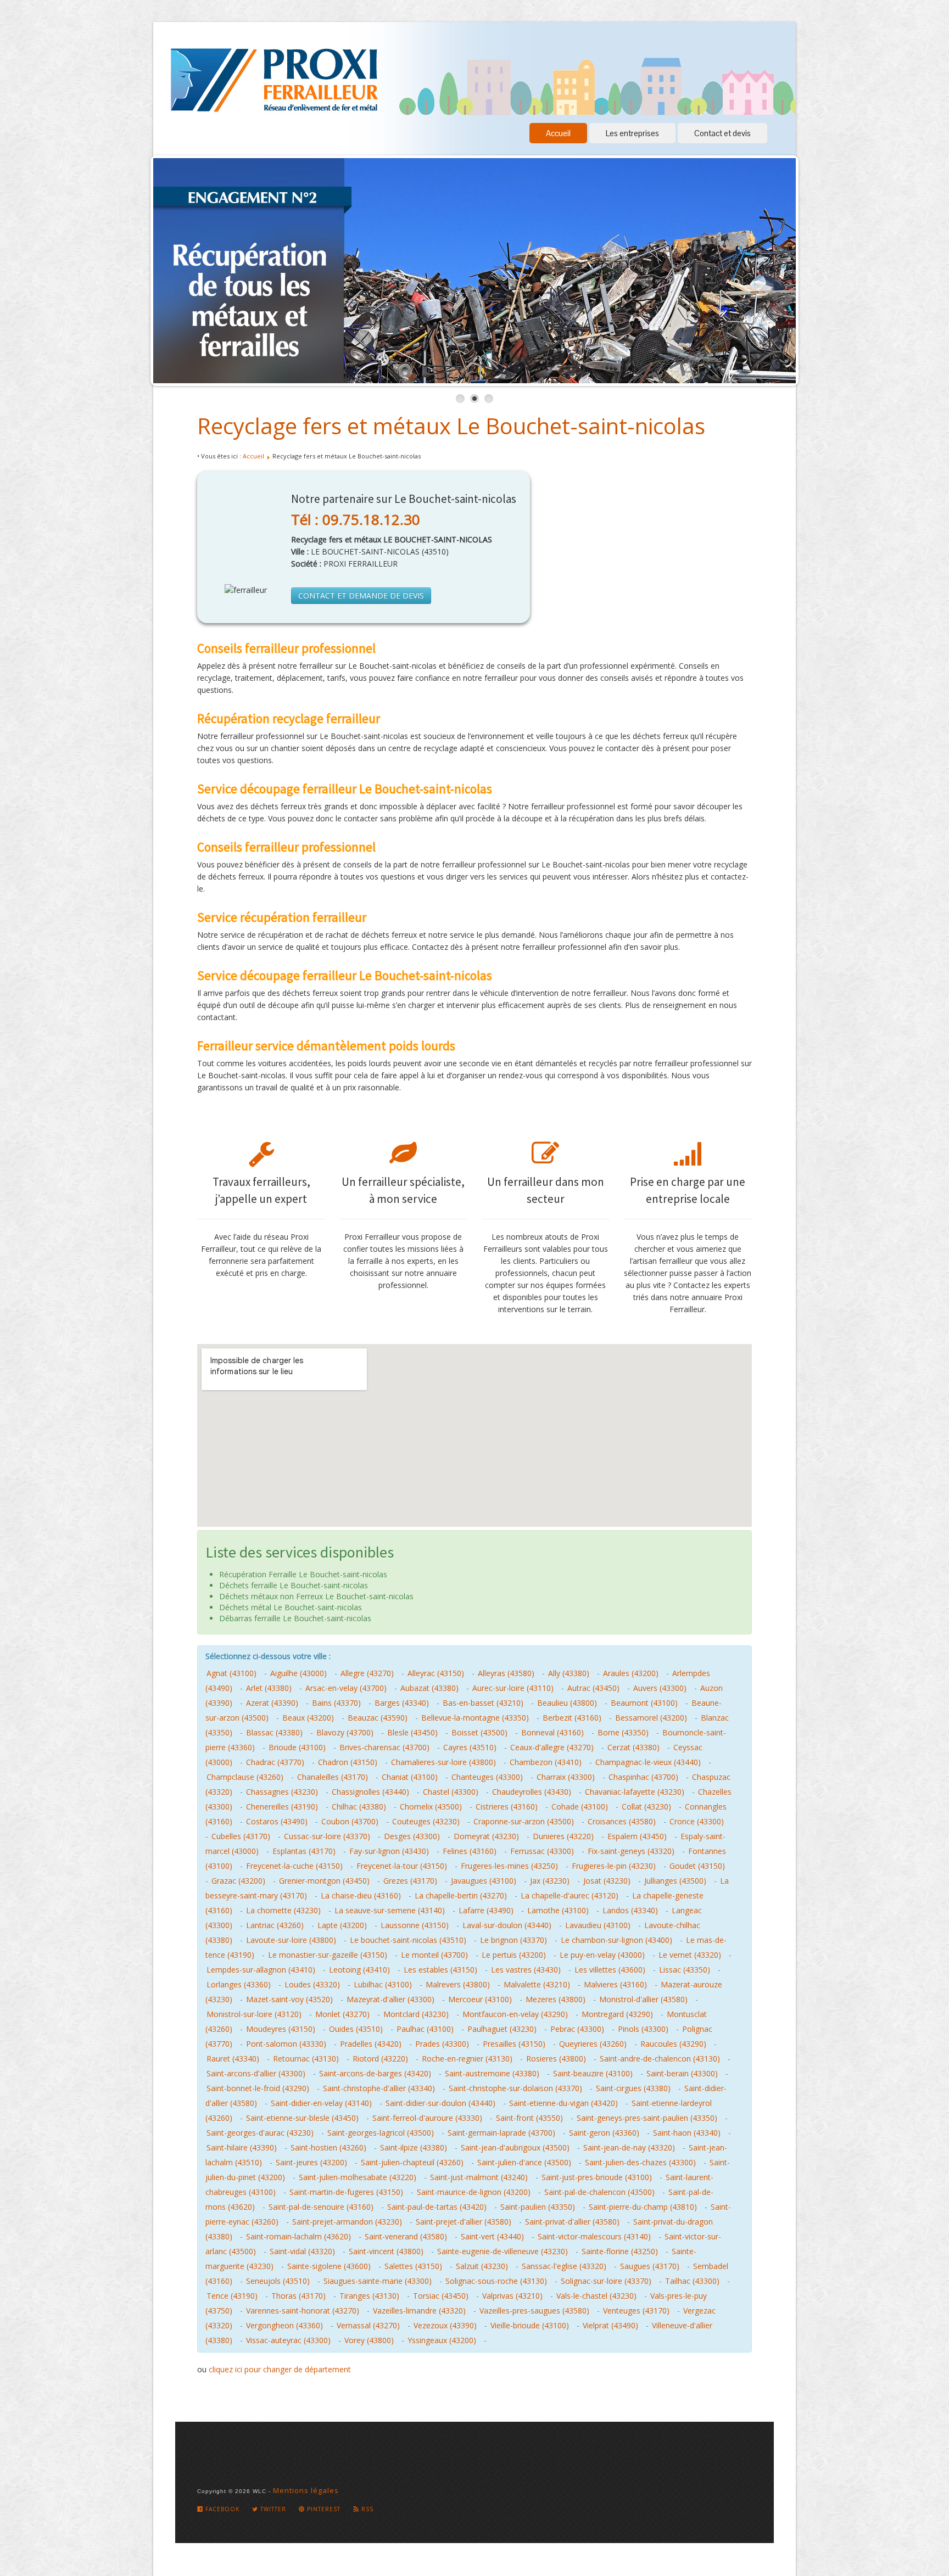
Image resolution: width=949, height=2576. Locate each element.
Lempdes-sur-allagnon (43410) (261, 1970)
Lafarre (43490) (486, 1910)
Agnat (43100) (231, 1673)
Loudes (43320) (312, 1984)
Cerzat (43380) (633, 1747)
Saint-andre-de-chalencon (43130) (660, 2059)
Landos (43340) (630, 1910)
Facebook (221, 2509)
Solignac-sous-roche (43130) (496, 2281)
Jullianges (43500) (675, 1881)
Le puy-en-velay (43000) (602, 1955)
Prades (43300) (442, 2044)
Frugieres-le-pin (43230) (614, 1866)
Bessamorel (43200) (651, 1718)
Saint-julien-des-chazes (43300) (640, 2162)
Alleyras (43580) (506, 1673)
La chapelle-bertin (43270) (461, 1895)
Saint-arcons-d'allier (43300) (256, 2073)
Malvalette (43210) (537, 1984)
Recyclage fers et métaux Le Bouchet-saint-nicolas (451, 426)
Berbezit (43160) (572, 1718)
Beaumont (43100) (644, 1703)
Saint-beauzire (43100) (593, 2073)
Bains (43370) (336, 1703)
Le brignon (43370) (513, 1940)
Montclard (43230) (416, 2014)
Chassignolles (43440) (370, 1792)
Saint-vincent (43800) (386, 2251)
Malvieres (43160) (615, 1984)
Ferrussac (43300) (542, 1851)
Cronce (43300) (697, 1821)
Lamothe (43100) (558, 1910)
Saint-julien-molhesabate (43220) (358, 2177)
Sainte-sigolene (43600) (329, 2266)
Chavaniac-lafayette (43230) (635, 1792)
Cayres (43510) (470, 1747)
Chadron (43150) (348, 1762)
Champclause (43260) (245, 1777)
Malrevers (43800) (458, 1984)
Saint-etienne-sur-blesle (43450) (302, 2118)
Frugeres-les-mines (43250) (509, 1866)
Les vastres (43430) (526, 1970)
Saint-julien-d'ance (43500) (524, 2162)
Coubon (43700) (350, 1821)
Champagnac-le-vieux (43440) (648, 1762)
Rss (366, 2509)
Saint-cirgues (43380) (633, 2088)
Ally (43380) (569, 1673)
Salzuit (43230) (482, 2266)
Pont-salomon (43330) (286, 2044)
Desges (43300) (412, 1836)
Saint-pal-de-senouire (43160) (321, 2207)
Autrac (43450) (593, 1688)
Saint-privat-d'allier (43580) (572, 2222)
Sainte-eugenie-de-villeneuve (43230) (503, 2251)
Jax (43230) (550, 1881)
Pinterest (323, 2509)
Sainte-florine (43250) (620, 2251)
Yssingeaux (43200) (442, 2340)
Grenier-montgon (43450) (324, 1881)
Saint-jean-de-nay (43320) (629, 2147)
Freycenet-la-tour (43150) (402, 1866)
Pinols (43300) (643, 2029)
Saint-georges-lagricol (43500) (381, 2133)
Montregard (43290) (617, 2014)
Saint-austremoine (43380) (492, 2073)
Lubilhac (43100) (383, 1984)
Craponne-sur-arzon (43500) (524, 1821)
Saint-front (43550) (529, 2118)
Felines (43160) (470, 1851)
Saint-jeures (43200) (311, 2162)
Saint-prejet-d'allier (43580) (464, 2222)
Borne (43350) (623, 1732)
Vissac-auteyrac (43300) (288, 2340)
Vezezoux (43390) (445, 2325)
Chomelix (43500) (431, 1807)
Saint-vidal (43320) (302, 2251)
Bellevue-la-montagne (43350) (475, 1718)
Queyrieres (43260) (593, 2044)
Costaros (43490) (277, 1821)
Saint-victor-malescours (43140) (594, 2236)
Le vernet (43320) (690, 1955)
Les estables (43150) (440, 1970)
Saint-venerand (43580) (406, 2236)
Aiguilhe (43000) (298, 1673)
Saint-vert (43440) (492, 2236)
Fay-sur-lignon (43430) (389, 1851)
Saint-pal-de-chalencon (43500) (599, 2192)
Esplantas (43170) (304, 1851)
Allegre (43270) (367, 1673)
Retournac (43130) (306, 2059)
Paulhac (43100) (425, 2029)
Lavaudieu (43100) (598, 1925)
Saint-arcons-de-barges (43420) (375, 2073)
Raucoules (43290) (673, 2044)
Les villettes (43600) (610, 1970)
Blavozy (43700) (345, 1732)
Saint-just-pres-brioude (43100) (597, 2177)
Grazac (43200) (238, 1881)
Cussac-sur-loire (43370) (327, 1836)
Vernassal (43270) (368, 2325)
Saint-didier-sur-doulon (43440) (440, 2103)
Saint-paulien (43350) (538, 2207)
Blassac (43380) (274, 1732)
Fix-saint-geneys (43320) (631, 1851)
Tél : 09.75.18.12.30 (356, 519)
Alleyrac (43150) (436, 1673)
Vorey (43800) (369, 2340)
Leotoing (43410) (359, 1970)
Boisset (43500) (479, 1732)
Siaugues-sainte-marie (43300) (378, 2281)
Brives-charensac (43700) (384, 1747)
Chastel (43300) (451, 1792)
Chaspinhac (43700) (643, 1777)
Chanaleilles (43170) (333, 1777)
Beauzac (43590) (378, 1718)
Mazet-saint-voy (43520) (289, 1999)
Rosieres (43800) (556, 2059)
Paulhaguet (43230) (502, 2029)
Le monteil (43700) (434, 1955)
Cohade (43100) (580, 1807)
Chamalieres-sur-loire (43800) (443, 1762)
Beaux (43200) (308, 1718)
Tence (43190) (232, 2296)
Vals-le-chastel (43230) (596, 2296)
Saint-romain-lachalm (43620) (298, 2236)
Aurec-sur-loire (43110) (513, 1688)
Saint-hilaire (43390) (242, 2147)
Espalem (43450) (637, 1836)
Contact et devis (722, 133)
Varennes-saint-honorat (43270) (303, 2311)
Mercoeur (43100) (480, 1999)
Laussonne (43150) (415, 1925)
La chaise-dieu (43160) (361, 1895)
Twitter (272, 2509)
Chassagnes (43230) (282, 1792)
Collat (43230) (646, 1807)
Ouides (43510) (356, 2029)
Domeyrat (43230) (486, 1836)
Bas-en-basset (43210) (483, 1703)
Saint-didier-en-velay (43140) (321, 2103)
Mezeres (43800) (556, 1999)
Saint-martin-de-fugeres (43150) (346, 2192)
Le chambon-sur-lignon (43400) (616, 1940)
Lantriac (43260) (275, 1925)
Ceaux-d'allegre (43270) (552, 1747)
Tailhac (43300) (692, 2281)
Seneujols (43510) (278, 2281)
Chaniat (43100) (410, 1777)
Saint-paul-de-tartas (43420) (437, 2207)
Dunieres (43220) (563, 1836)
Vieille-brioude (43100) (530, 2325)
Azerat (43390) (272, 1703)
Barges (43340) (402, 1703)
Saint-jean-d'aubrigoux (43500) (515, 2147)
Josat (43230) (607, 1881)
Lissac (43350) (685, 1970)
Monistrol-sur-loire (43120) (254, 2014)
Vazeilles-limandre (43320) (419, 2311)
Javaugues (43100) (484, 1881)
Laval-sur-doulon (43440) (507, 1925)
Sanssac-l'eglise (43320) (564, 2266)
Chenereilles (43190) (282, 1807)
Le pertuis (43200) (514, 1955)
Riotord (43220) (380, 2059)
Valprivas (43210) (512, 2296)
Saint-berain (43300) (682, 2073)
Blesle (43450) (412, 1732)
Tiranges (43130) (369, 2296)
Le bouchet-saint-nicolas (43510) (408, 1940)
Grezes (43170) (410, 1881)
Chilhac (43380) (359, 1807)
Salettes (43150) (413, 2266)
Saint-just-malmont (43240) (479, 2177)
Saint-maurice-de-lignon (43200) (474, 2192)
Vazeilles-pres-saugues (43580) (534, 2311)
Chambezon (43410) (546, 1762)
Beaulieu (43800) (567, 1703)
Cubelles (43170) (241, 1836)
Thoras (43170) (298, 2296)
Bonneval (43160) (552, 1732)
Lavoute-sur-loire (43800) (291, 1940)
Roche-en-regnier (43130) (467, 2059)
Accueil (558, 133)
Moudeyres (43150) (281, 2029)
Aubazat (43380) (429, 1688)
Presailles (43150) (514, 2044)
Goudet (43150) (697, 1866)
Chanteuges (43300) (487, 1777)
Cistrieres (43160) (507, 1807)
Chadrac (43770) (275, 1762)
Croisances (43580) (622, 1821)
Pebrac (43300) (577, 2029)
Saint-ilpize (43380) (414, 2147)
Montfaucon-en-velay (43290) (515, 2014)
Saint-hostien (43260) (328, 2147)
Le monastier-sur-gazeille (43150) (328, 1955)
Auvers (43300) (660, 1688)
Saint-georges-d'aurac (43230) (260, 2133)
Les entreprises (632, 133)
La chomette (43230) (283, 1910)
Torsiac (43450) (441, 2296)
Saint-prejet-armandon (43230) (347, 2222)
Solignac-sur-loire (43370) (606, 2281)
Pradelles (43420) (371, 2044)
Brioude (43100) (297, 1747)
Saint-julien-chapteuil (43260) (412, 2162)
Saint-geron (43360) (604, 2133)
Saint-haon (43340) (687, 2133)
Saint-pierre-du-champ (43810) (643, 2207)
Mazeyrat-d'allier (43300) (390, 1999)
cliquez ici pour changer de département (280, 2369)
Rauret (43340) (233, 2059)
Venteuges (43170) (636, 2311)
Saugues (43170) (650, 2266)
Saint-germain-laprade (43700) (501, 2133)
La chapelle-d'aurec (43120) (570, 1895)
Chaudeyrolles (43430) (532, 1792)
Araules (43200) (631, 1673)
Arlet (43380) (269, 1688)
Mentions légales (306, 2490)
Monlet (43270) (342, 2014)
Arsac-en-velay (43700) (346, 1688)
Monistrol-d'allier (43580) (643, 1999)
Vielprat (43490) (610, 2325)
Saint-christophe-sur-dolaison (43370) (515, 2088)
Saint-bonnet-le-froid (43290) (258, 2088)
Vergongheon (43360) (284, 2325)
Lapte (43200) (342, 1925)
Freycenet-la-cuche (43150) (294, 1866)
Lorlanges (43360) (239, 1984)
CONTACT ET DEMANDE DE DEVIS (361, 595)
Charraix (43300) (566, 1777)
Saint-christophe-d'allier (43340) (379, 2088)
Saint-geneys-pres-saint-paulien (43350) (647, 2118)
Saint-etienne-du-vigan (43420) (563, 2103)
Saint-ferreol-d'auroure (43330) (427, 2118)
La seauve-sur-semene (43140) (390, 1910)
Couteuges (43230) (426, 1821)
